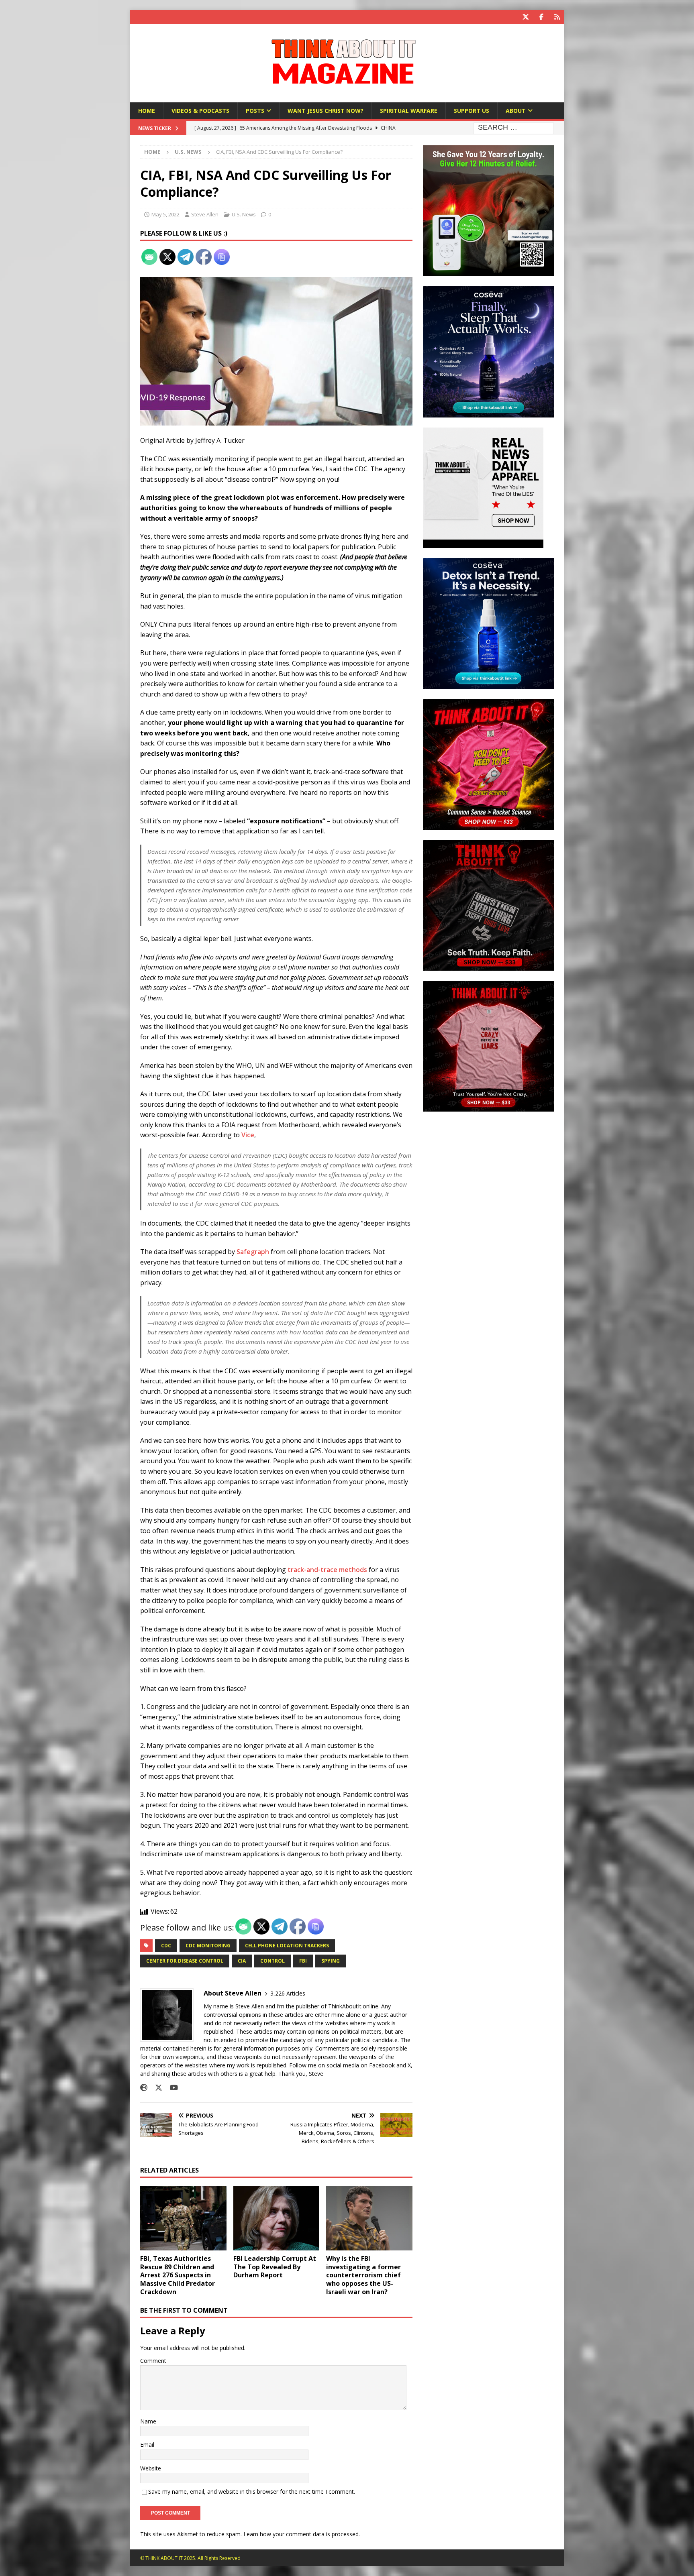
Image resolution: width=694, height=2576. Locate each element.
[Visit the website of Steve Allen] (144, 2088)
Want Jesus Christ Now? (326, 111)
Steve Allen (205, 214)
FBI (303, 1961)
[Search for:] (514, 128)
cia (242, 1961)
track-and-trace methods (327, 1570)
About (516, 111)
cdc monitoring (208, 1946)
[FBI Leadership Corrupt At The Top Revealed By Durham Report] (277, 2218)
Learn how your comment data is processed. (302, 2534)
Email (147, 2445)
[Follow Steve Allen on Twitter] (156, 2088)
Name (148, 2421)
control (272, 1961)
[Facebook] (541, 17)
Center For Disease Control (185, 1961)
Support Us (472, 111)
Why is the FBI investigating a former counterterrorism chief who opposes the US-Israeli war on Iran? (363, 2275)
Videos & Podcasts (200, 111)
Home (147, 111)
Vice (248, 1135)
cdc (166, 1946)
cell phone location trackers (287, 1946)
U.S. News (244, 214)
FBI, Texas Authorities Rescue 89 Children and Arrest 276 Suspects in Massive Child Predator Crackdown (178, 2275)
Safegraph (253, 1252)
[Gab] (557, 17)
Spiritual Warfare (409, 111)
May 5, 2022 (165, 214)
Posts (255, 111)
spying (331, 1961)
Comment (153, 2361)
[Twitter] (526, 17)
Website (151, 2468)
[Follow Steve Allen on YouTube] (171, 2088)
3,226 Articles (288, 1993)
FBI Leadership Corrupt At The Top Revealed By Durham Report (275, 2267)
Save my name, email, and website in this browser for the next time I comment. (252, 2491)
